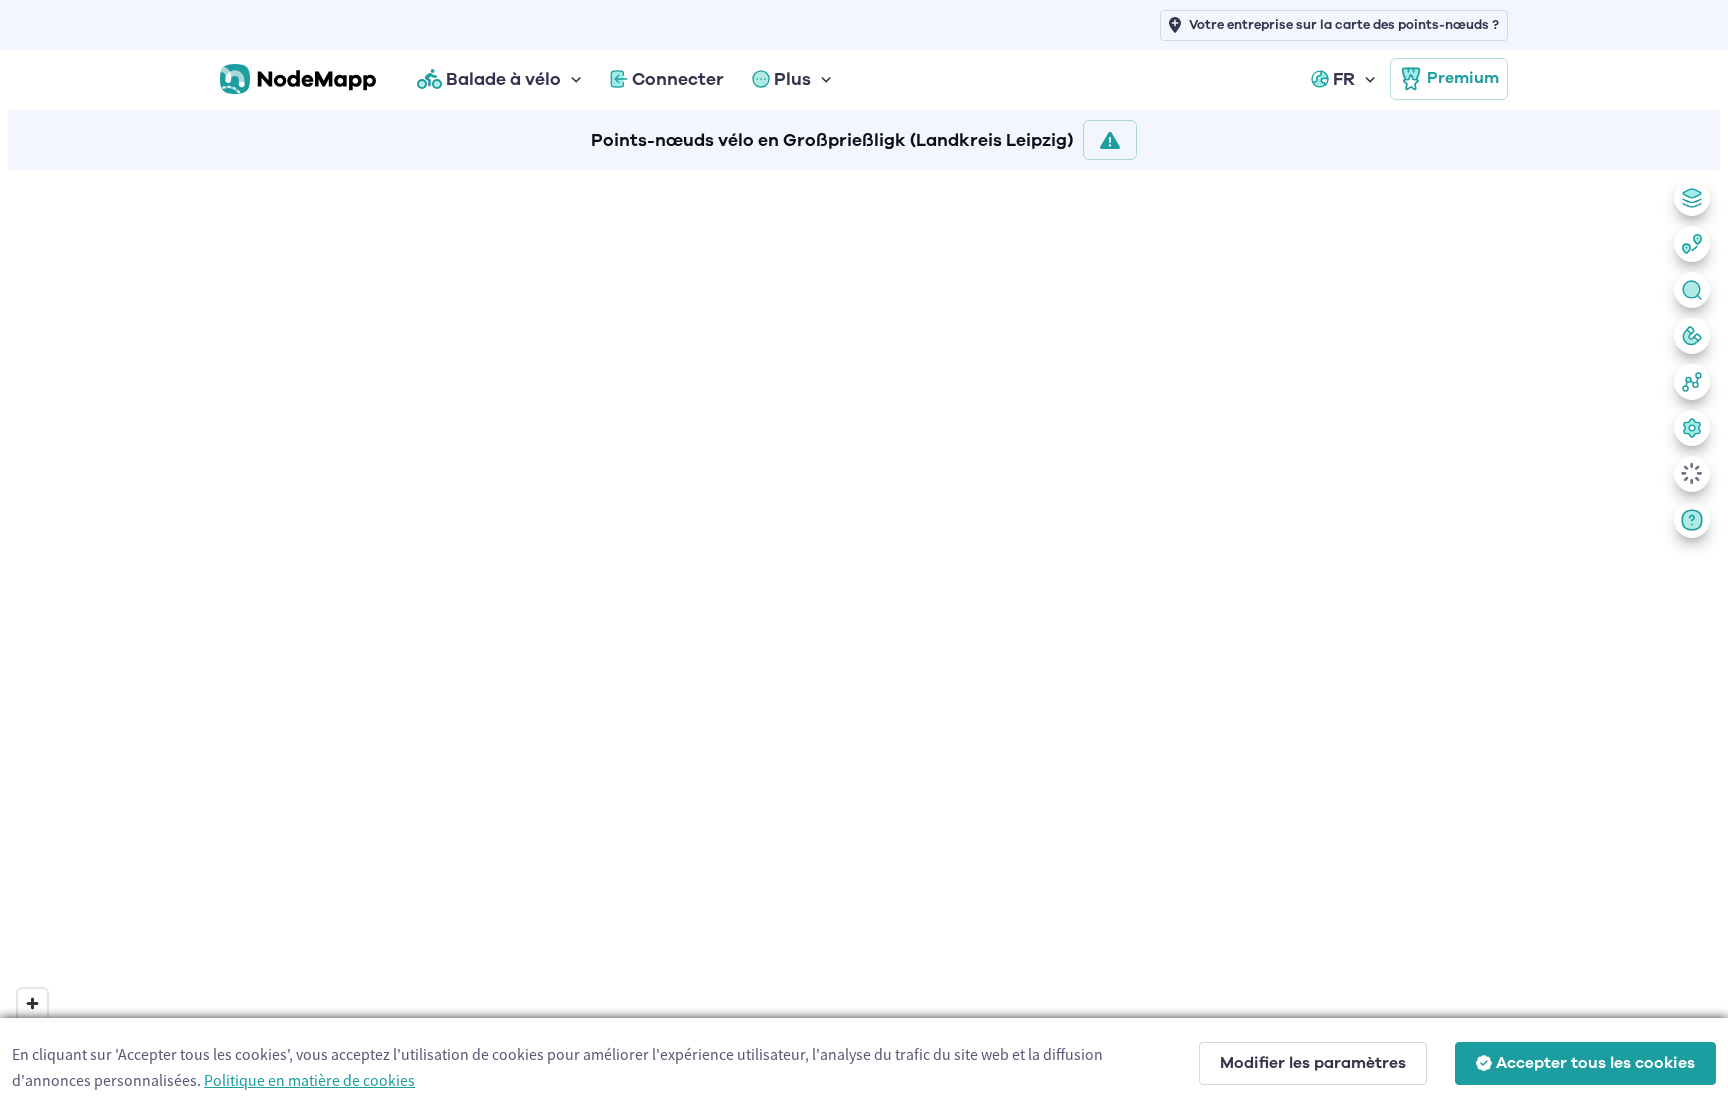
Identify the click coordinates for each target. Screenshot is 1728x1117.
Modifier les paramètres (1313, 1063)
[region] (864, 639)
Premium (1463, 78)
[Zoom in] (32, 1003)
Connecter (678, 79)
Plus (792, 79)
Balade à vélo (503, 79)
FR (1344, 79)
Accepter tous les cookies (1595, 1063)
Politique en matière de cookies (309, 1080)
